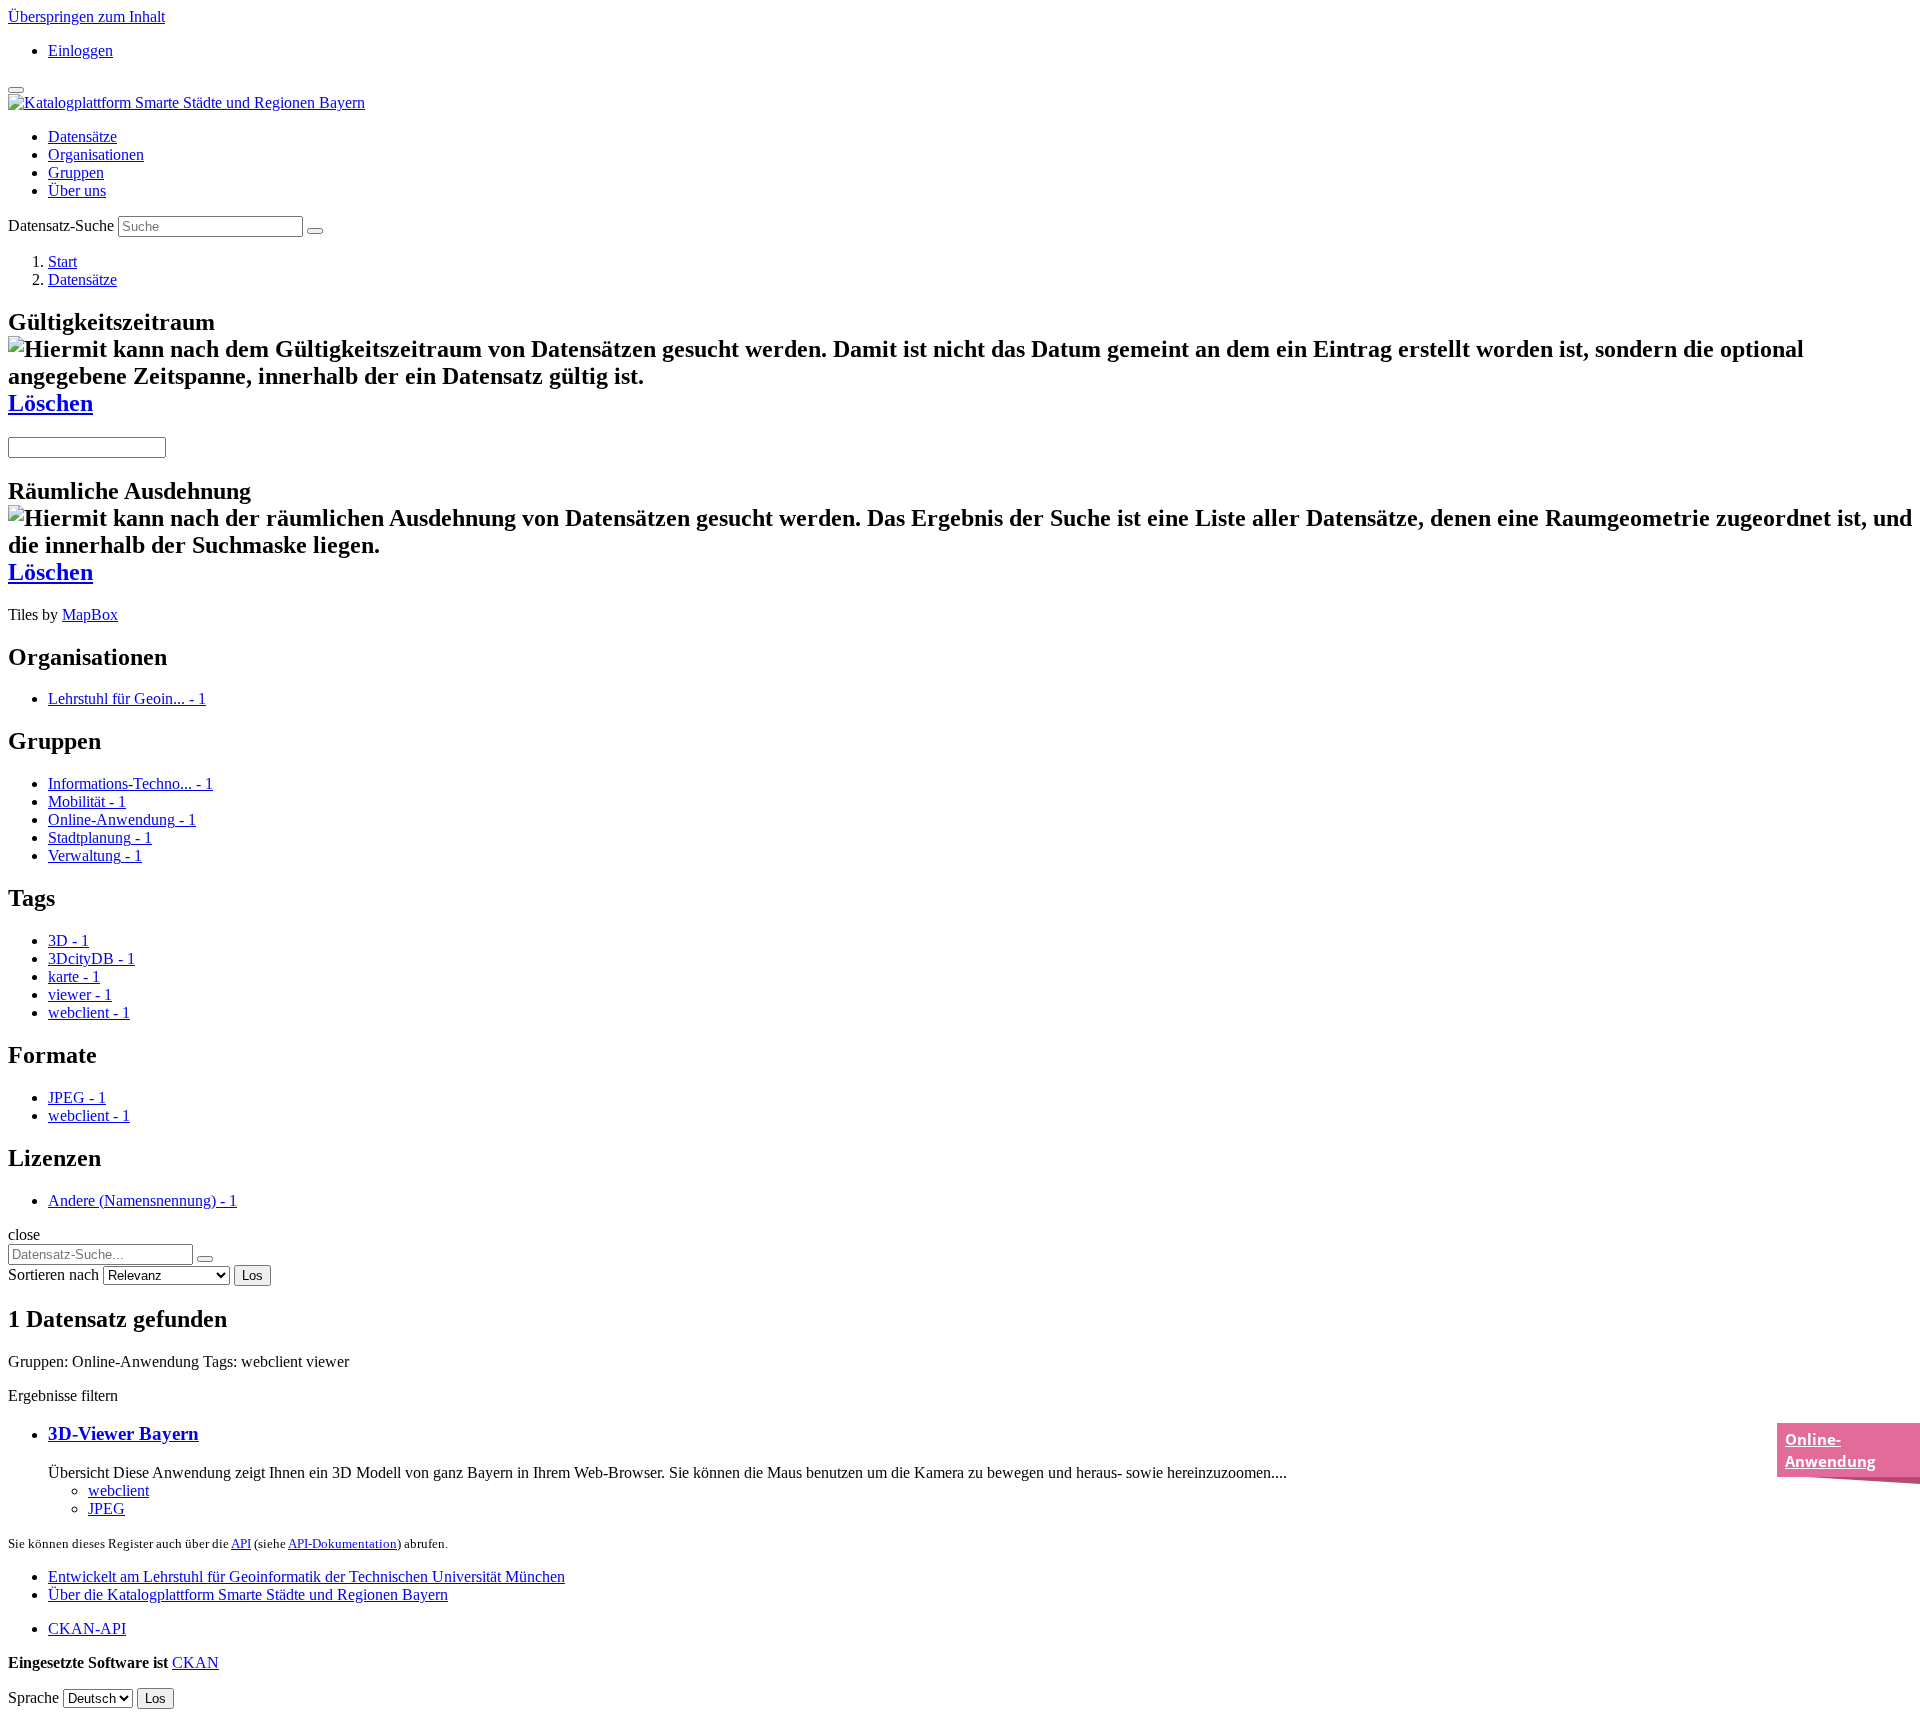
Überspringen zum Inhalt (86, 16)
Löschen (50, 403)
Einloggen (80, 50)
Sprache (33, 1697)
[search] (205, 1259)
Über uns (77, 190)
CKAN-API (87, 1628)
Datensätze (82, 136)
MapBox (90, 614)
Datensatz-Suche (61, 225)
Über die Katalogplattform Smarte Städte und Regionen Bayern (248, 1594)
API (241, 1543)
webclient (118, 1490)
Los (252, 1275)
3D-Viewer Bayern (123, 1433)
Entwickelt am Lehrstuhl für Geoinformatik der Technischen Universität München (306, 1576)
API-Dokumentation (342, 1543)
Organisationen (96, 154)
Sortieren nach (53, 1274)
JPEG (106, 1508)
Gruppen (76, 172)
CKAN (195, 1662)
